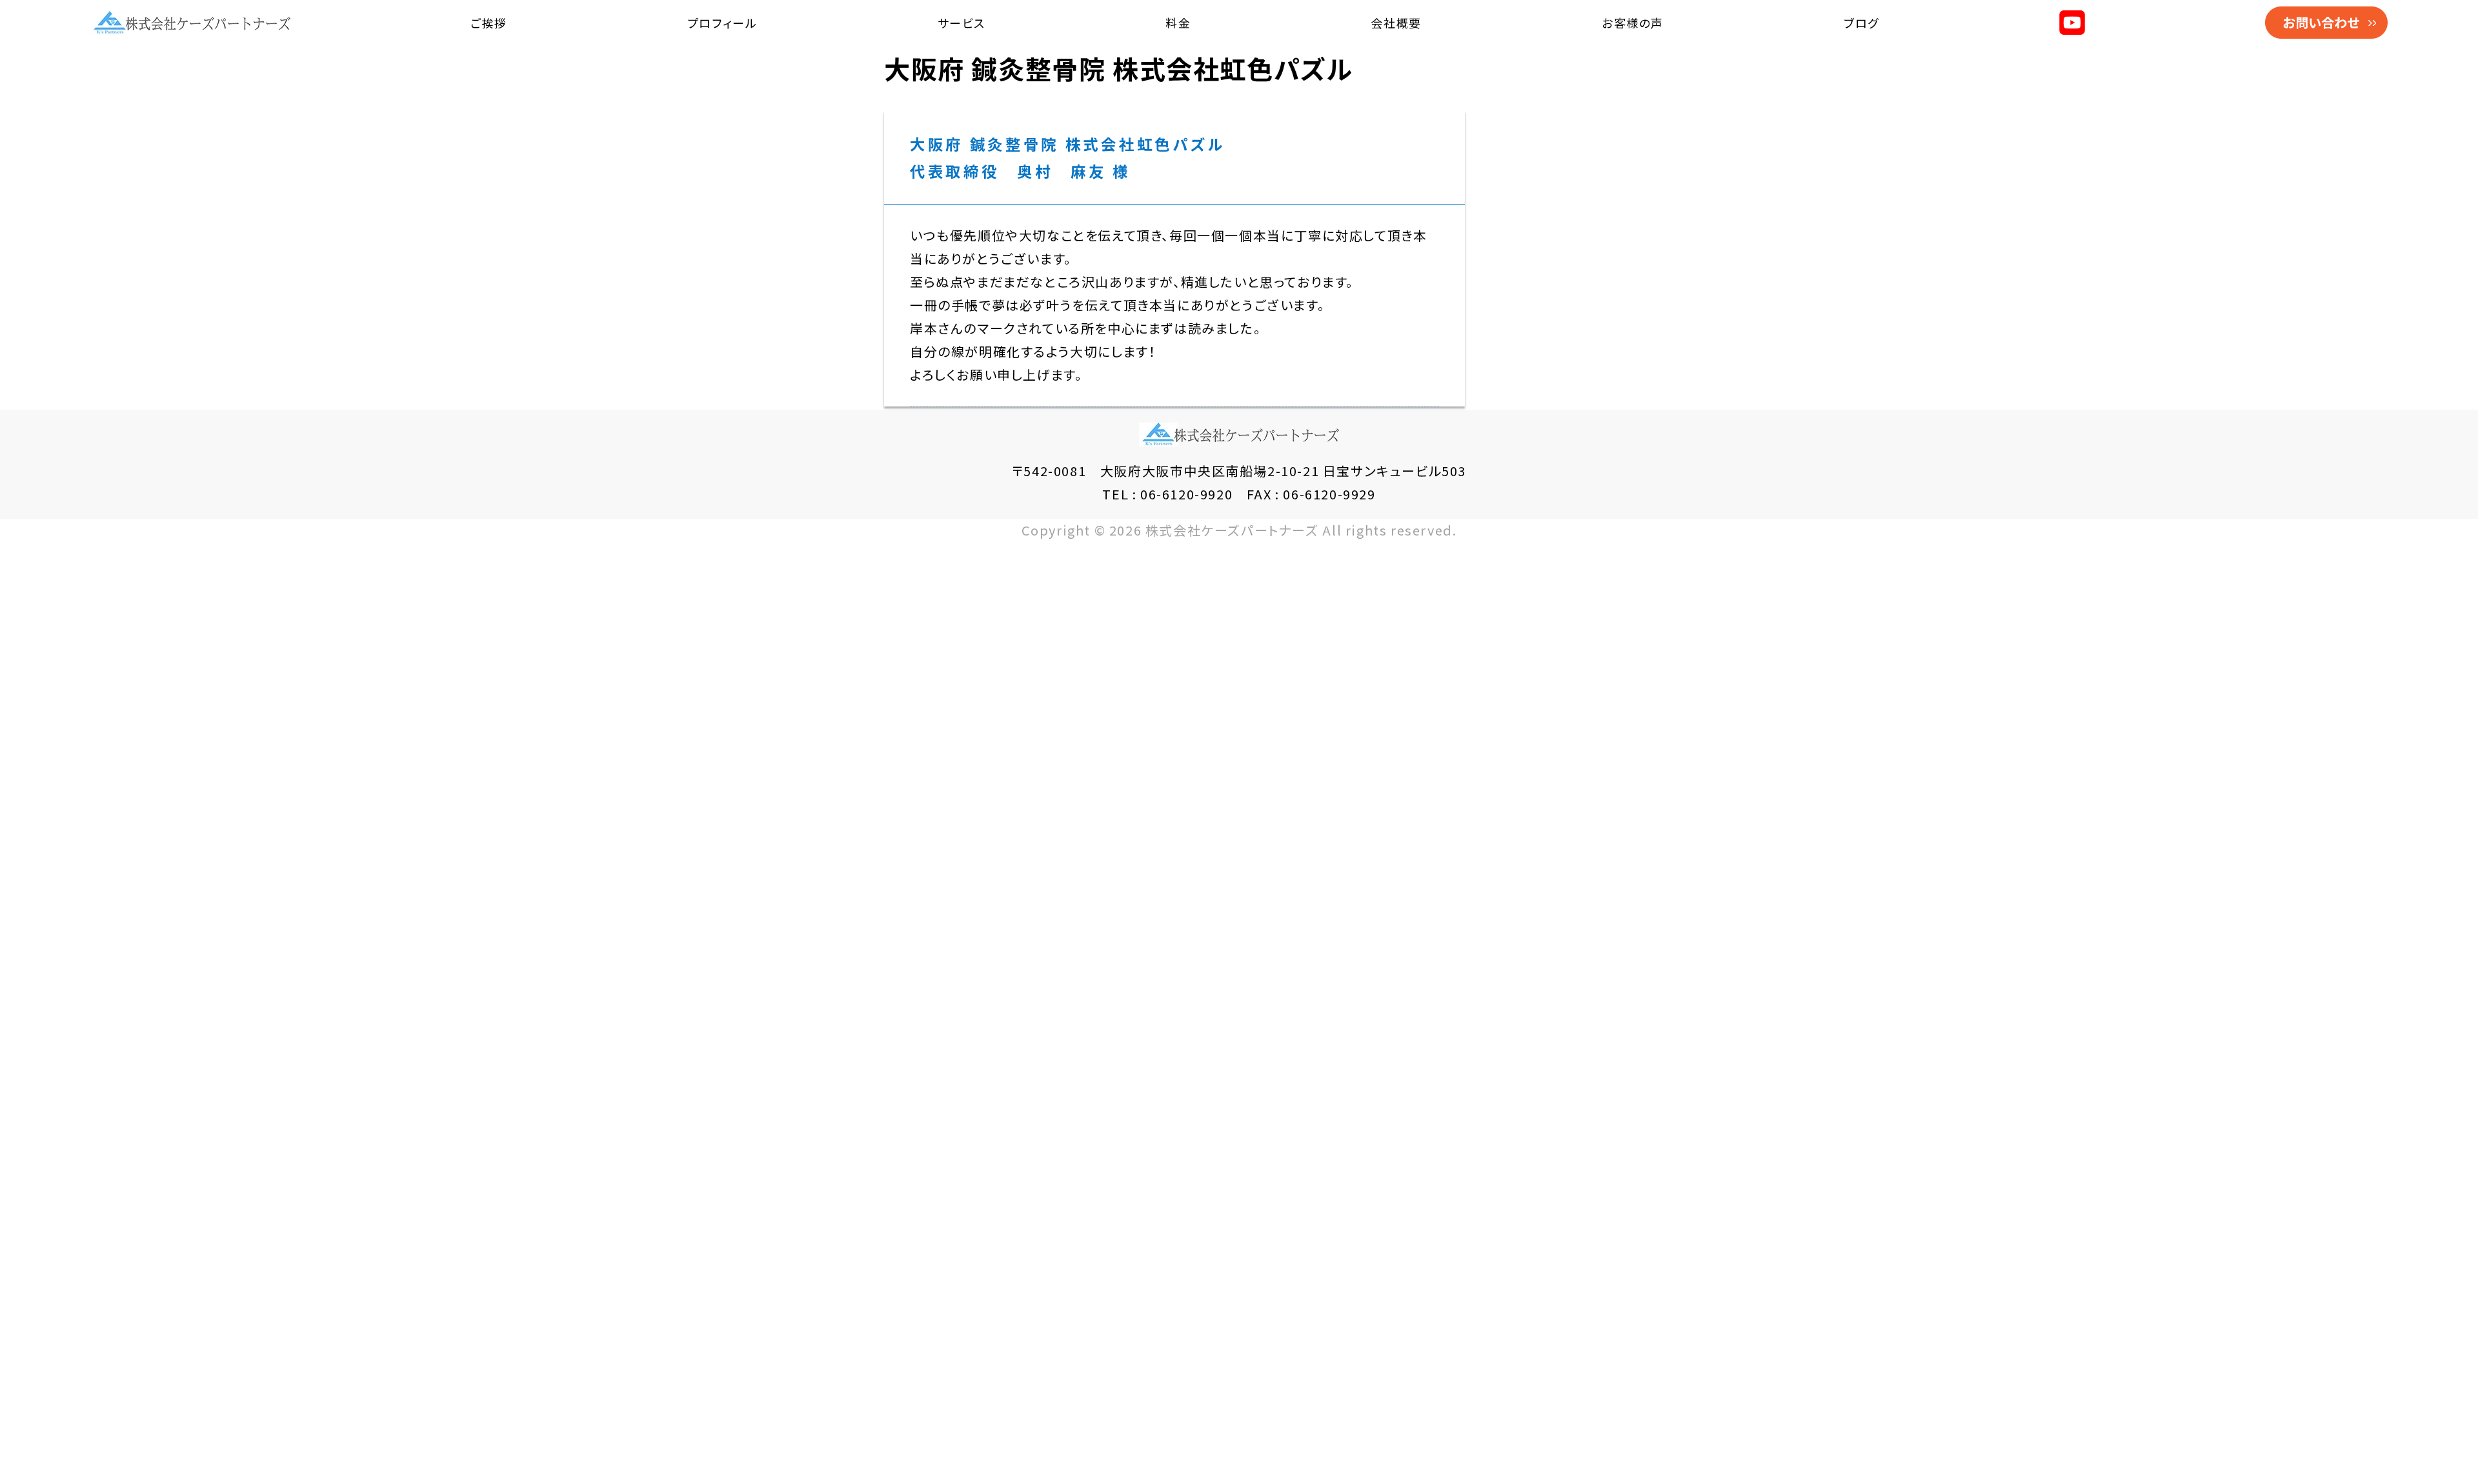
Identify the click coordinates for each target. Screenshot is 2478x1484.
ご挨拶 (489, 23)
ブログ (1861, 23)
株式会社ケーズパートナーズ (1232, 530)
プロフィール (722, 23)
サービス (962, 23)
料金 (1178, 23)
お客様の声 (1633, 23)
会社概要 (1396, 23)
